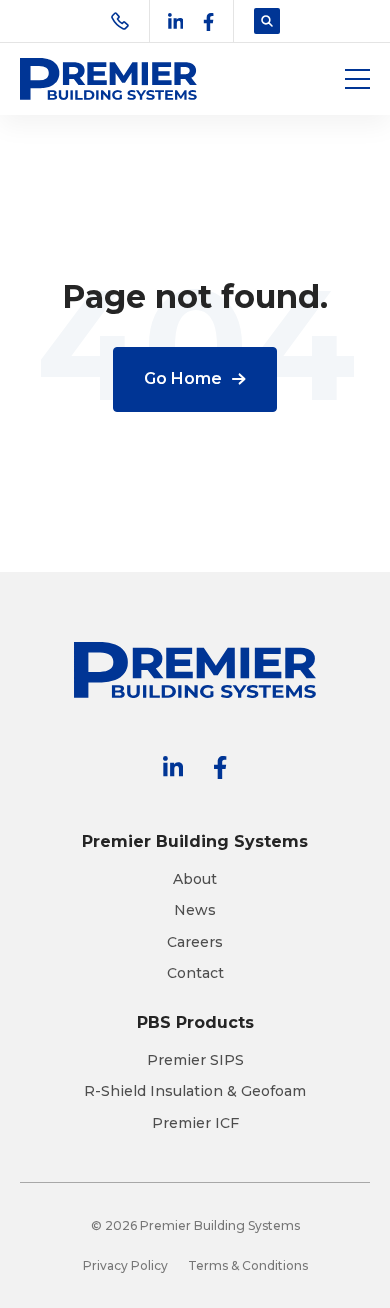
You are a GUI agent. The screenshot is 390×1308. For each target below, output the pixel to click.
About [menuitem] (195, 879)
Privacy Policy (125, 1265)
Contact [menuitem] (195, 973)
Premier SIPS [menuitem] (195, 1060)
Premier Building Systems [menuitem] (195, 841)
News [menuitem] (195, 910)
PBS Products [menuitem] (195, 1022)
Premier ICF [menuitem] (195, 1123)
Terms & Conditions (248, 1265)
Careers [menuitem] (195, 942)
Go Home (183, 378)
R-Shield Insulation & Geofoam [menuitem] (195, 1091)
